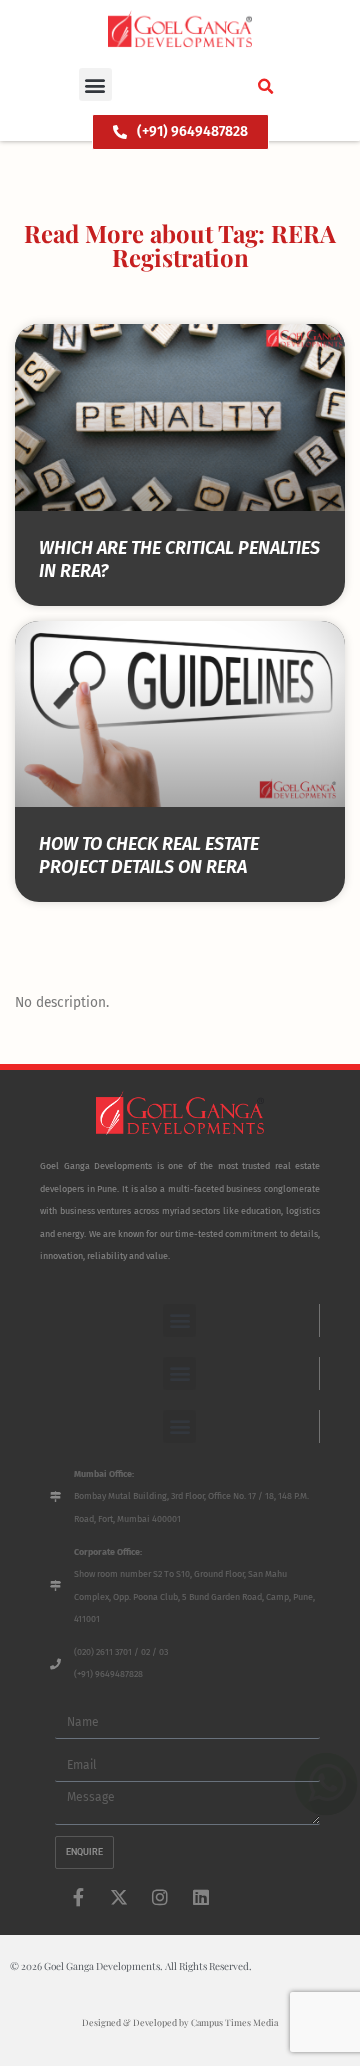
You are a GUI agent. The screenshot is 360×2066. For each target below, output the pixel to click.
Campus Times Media (234, 2022)
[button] (95, 84)
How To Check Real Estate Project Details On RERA (149, 855)
